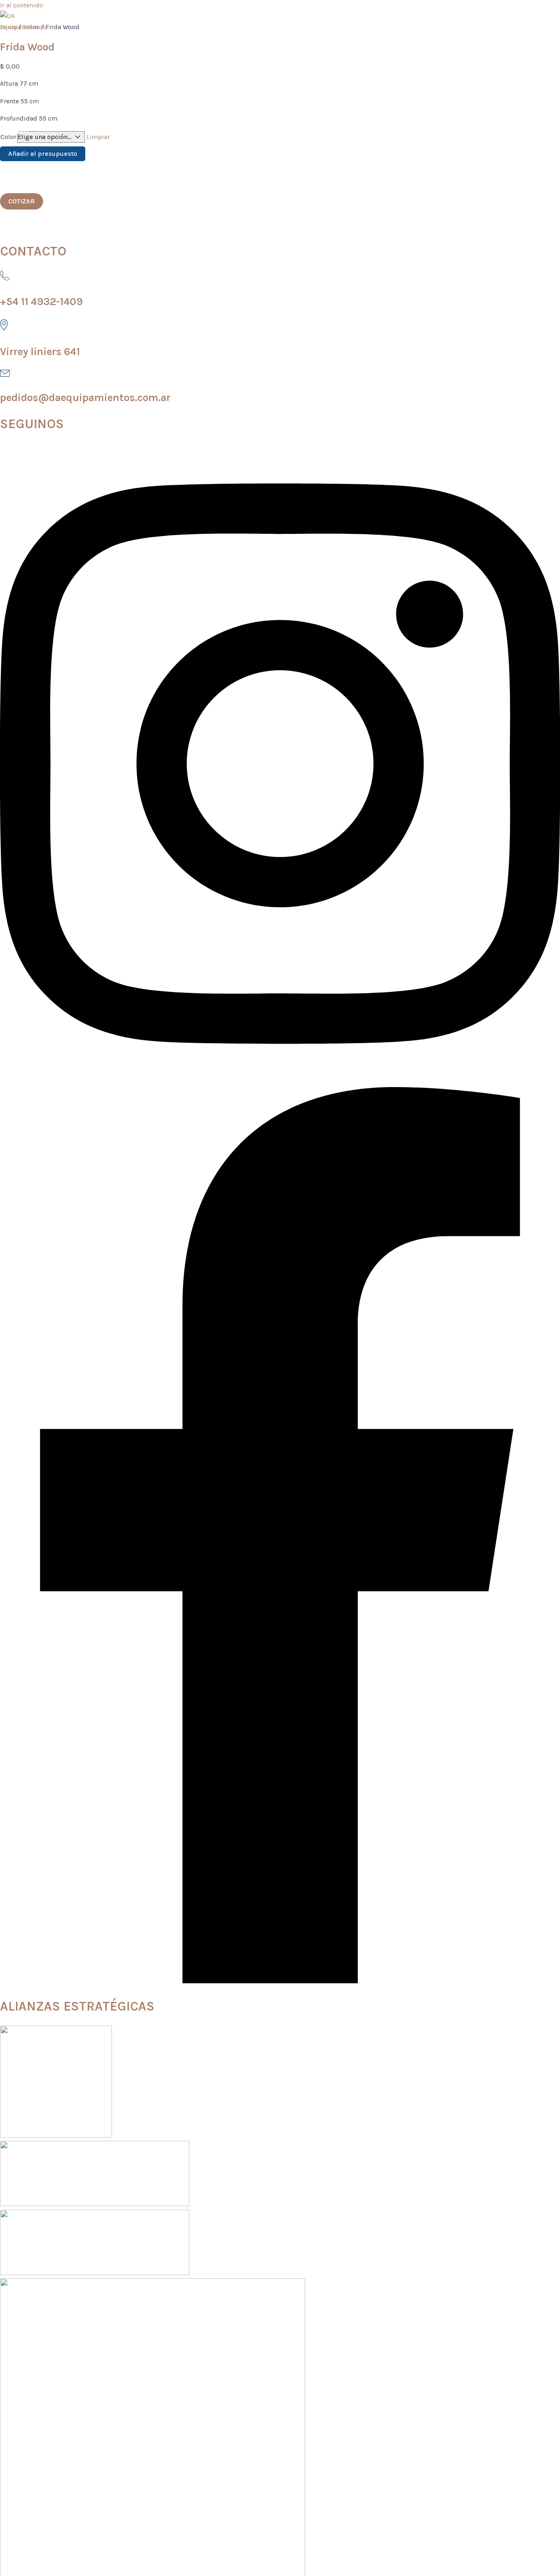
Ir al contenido (22, 5)
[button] (22, 201)
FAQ (22, 131)
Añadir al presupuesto (43, 154)
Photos (29, 168)
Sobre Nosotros (45, 94)
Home (26, 57)
